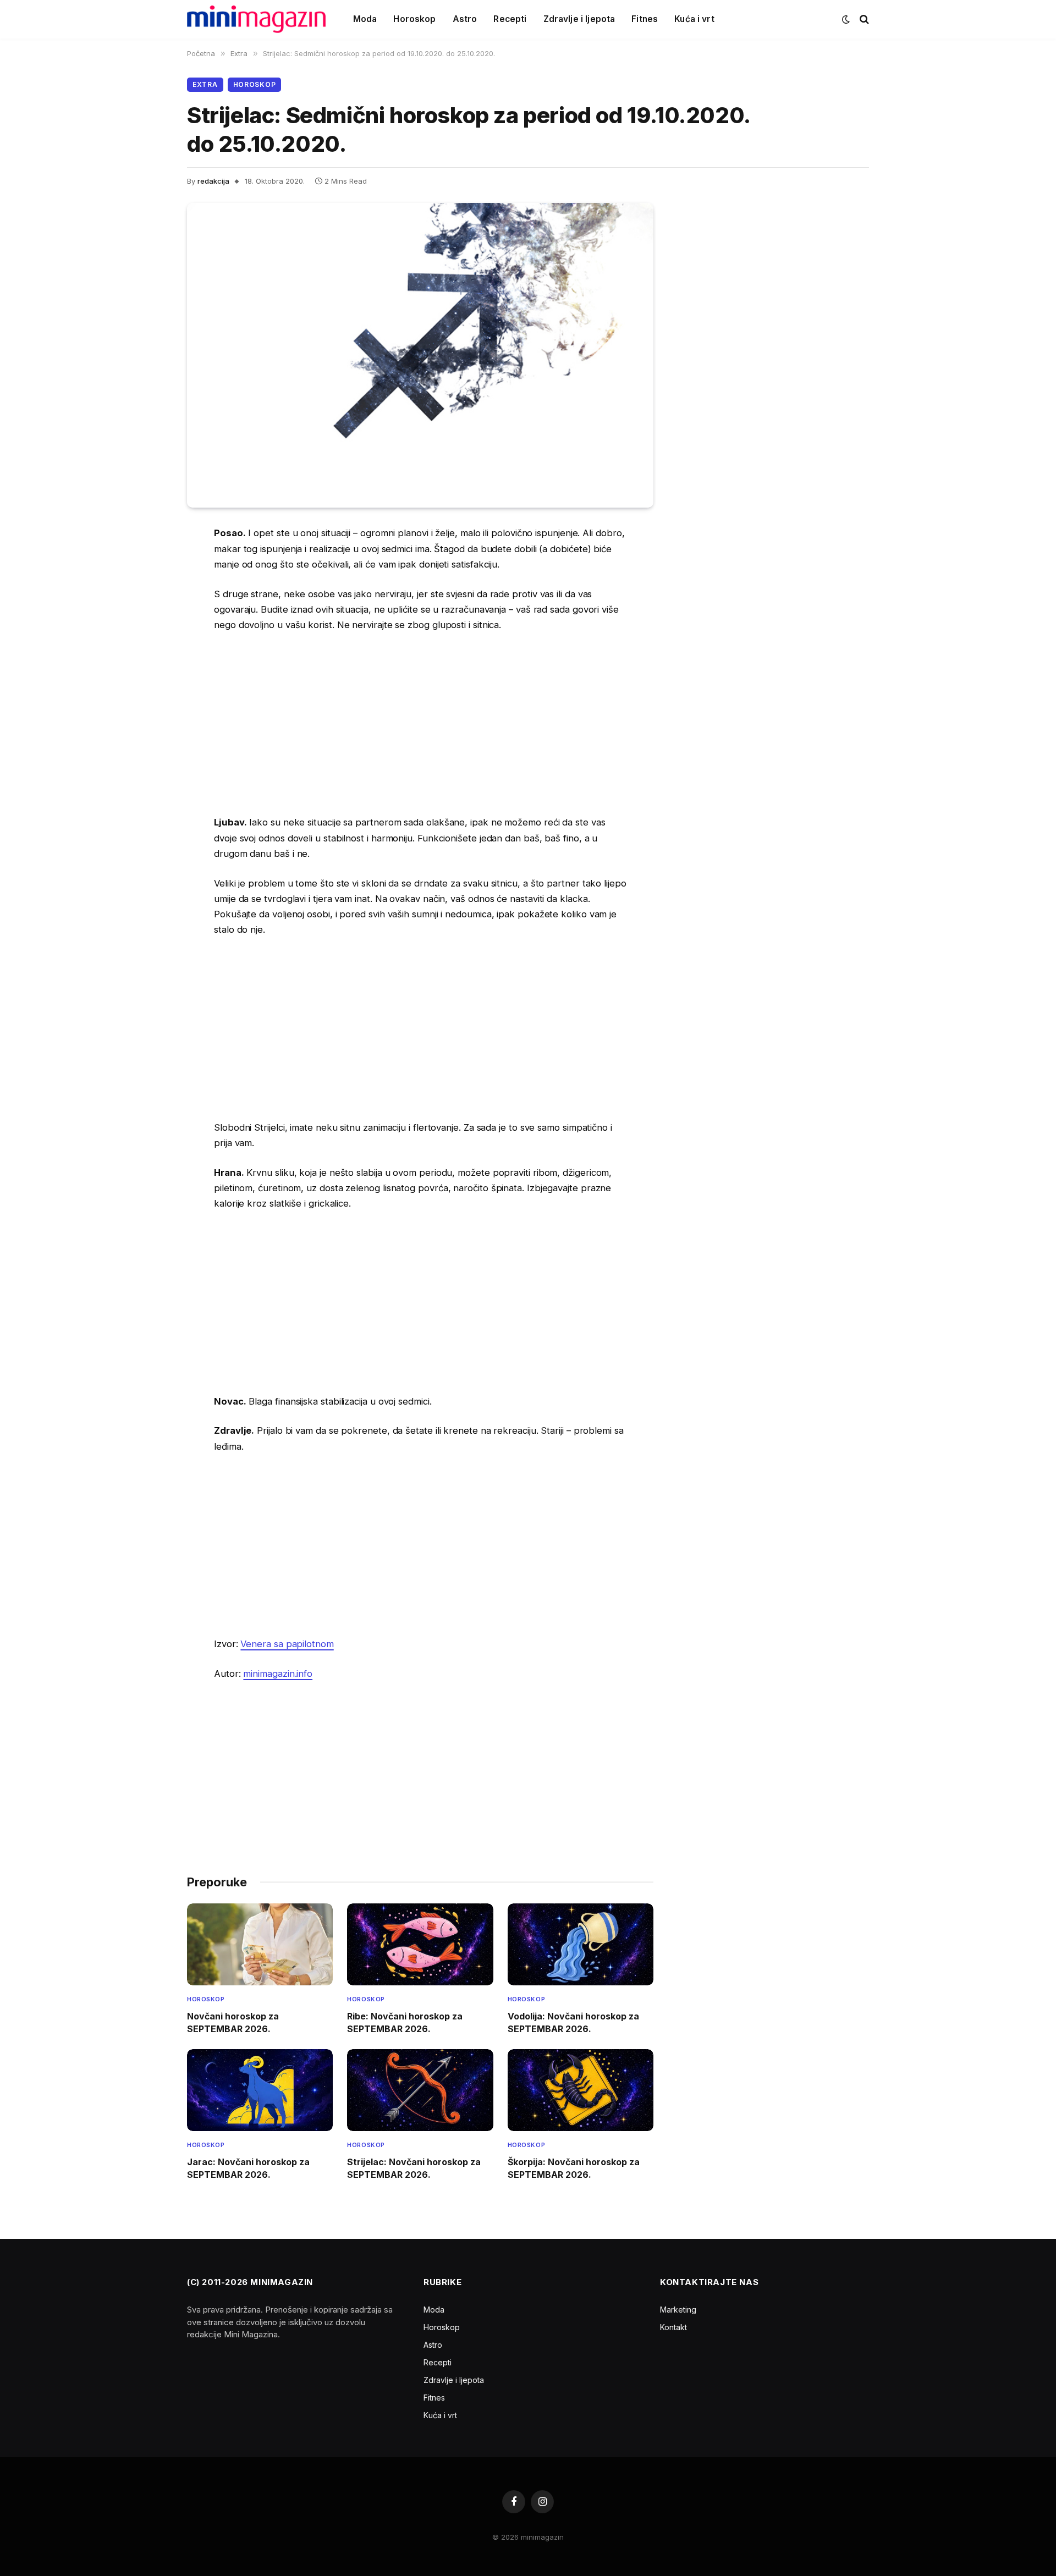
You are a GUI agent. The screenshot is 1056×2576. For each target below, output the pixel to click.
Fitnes (645, 19)
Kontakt (673, 2327)
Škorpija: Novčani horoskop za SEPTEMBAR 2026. (574, 2168)
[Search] (863, 20)
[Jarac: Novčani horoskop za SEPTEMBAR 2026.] (260, 2090)
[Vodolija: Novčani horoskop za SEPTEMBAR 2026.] (581, 1944)
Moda (365, 19)
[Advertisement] (420, 724)
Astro (465, 19)
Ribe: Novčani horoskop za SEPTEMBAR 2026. (405, 2022)
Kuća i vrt (694, 19)
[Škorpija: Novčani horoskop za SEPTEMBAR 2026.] (581, 2090)
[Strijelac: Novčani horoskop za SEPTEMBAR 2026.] (420, 2090)
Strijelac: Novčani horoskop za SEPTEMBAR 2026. (414, 2168)
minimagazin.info (278, 1674)
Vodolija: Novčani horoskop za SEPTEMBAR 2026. (573, 2022)
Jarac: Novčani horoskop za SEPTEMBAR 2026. (248, 2168)
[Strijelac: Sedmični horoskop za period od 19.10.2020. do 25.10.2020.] (420, 355)
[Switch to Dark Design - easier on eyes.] (846, 19)
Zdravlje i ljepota (579, 19)
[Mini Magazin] (256, 19)
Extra (205, 84)
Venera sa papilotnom (287, 1644)
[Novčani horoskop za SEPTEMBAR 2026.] (260, 1944)
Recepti (510, 19)
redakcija (213, 181)
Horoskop (414, 19)
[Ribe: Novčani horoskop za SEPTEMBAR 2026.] (420, 1944)
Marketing (678, 2310)
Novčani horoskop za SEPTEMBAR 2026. (233, 2022)
